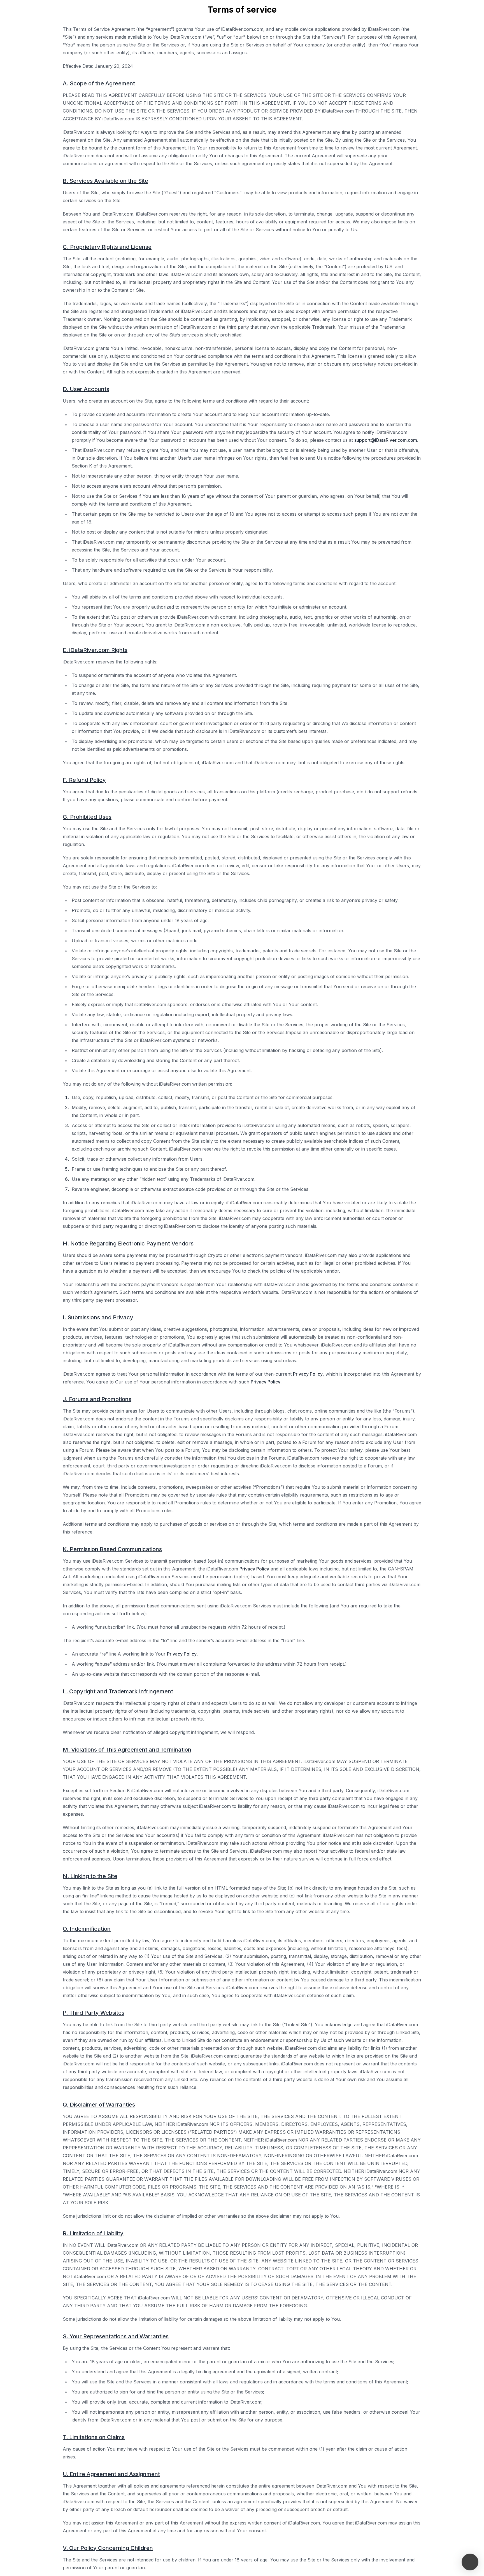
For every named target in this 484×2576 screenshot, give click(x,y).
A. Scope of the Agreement (99, 83)
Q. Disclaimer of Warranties (99, 2105)
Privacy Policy (308, 1374)
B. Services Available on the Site (105, 181)
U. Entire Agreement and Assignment (111, 2474)
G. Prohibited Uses (87, 817)
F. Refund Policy (84, 780)
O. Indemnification (87, 1929)
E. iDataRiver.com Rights (95, 650)
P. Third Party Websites (94, 2013)
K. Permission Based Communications (112, 1549)
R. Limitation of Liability (93, 2233)
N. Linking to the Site (90, 1876)
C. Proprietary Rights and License (107, 247)
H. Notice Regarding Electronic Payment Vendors (128, 1243)
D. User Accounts (86, 389)
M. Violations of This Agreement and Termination (127, 1750)
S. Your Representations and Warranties (116, 2336)
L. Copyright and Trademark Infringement (118, 1691)
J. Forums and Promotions (97, 1399)
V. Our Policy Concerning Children (108, 2548)
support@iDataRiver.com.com (386, 440)
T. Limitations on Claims (94, 2437)
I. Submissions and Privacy (98, 1317)
